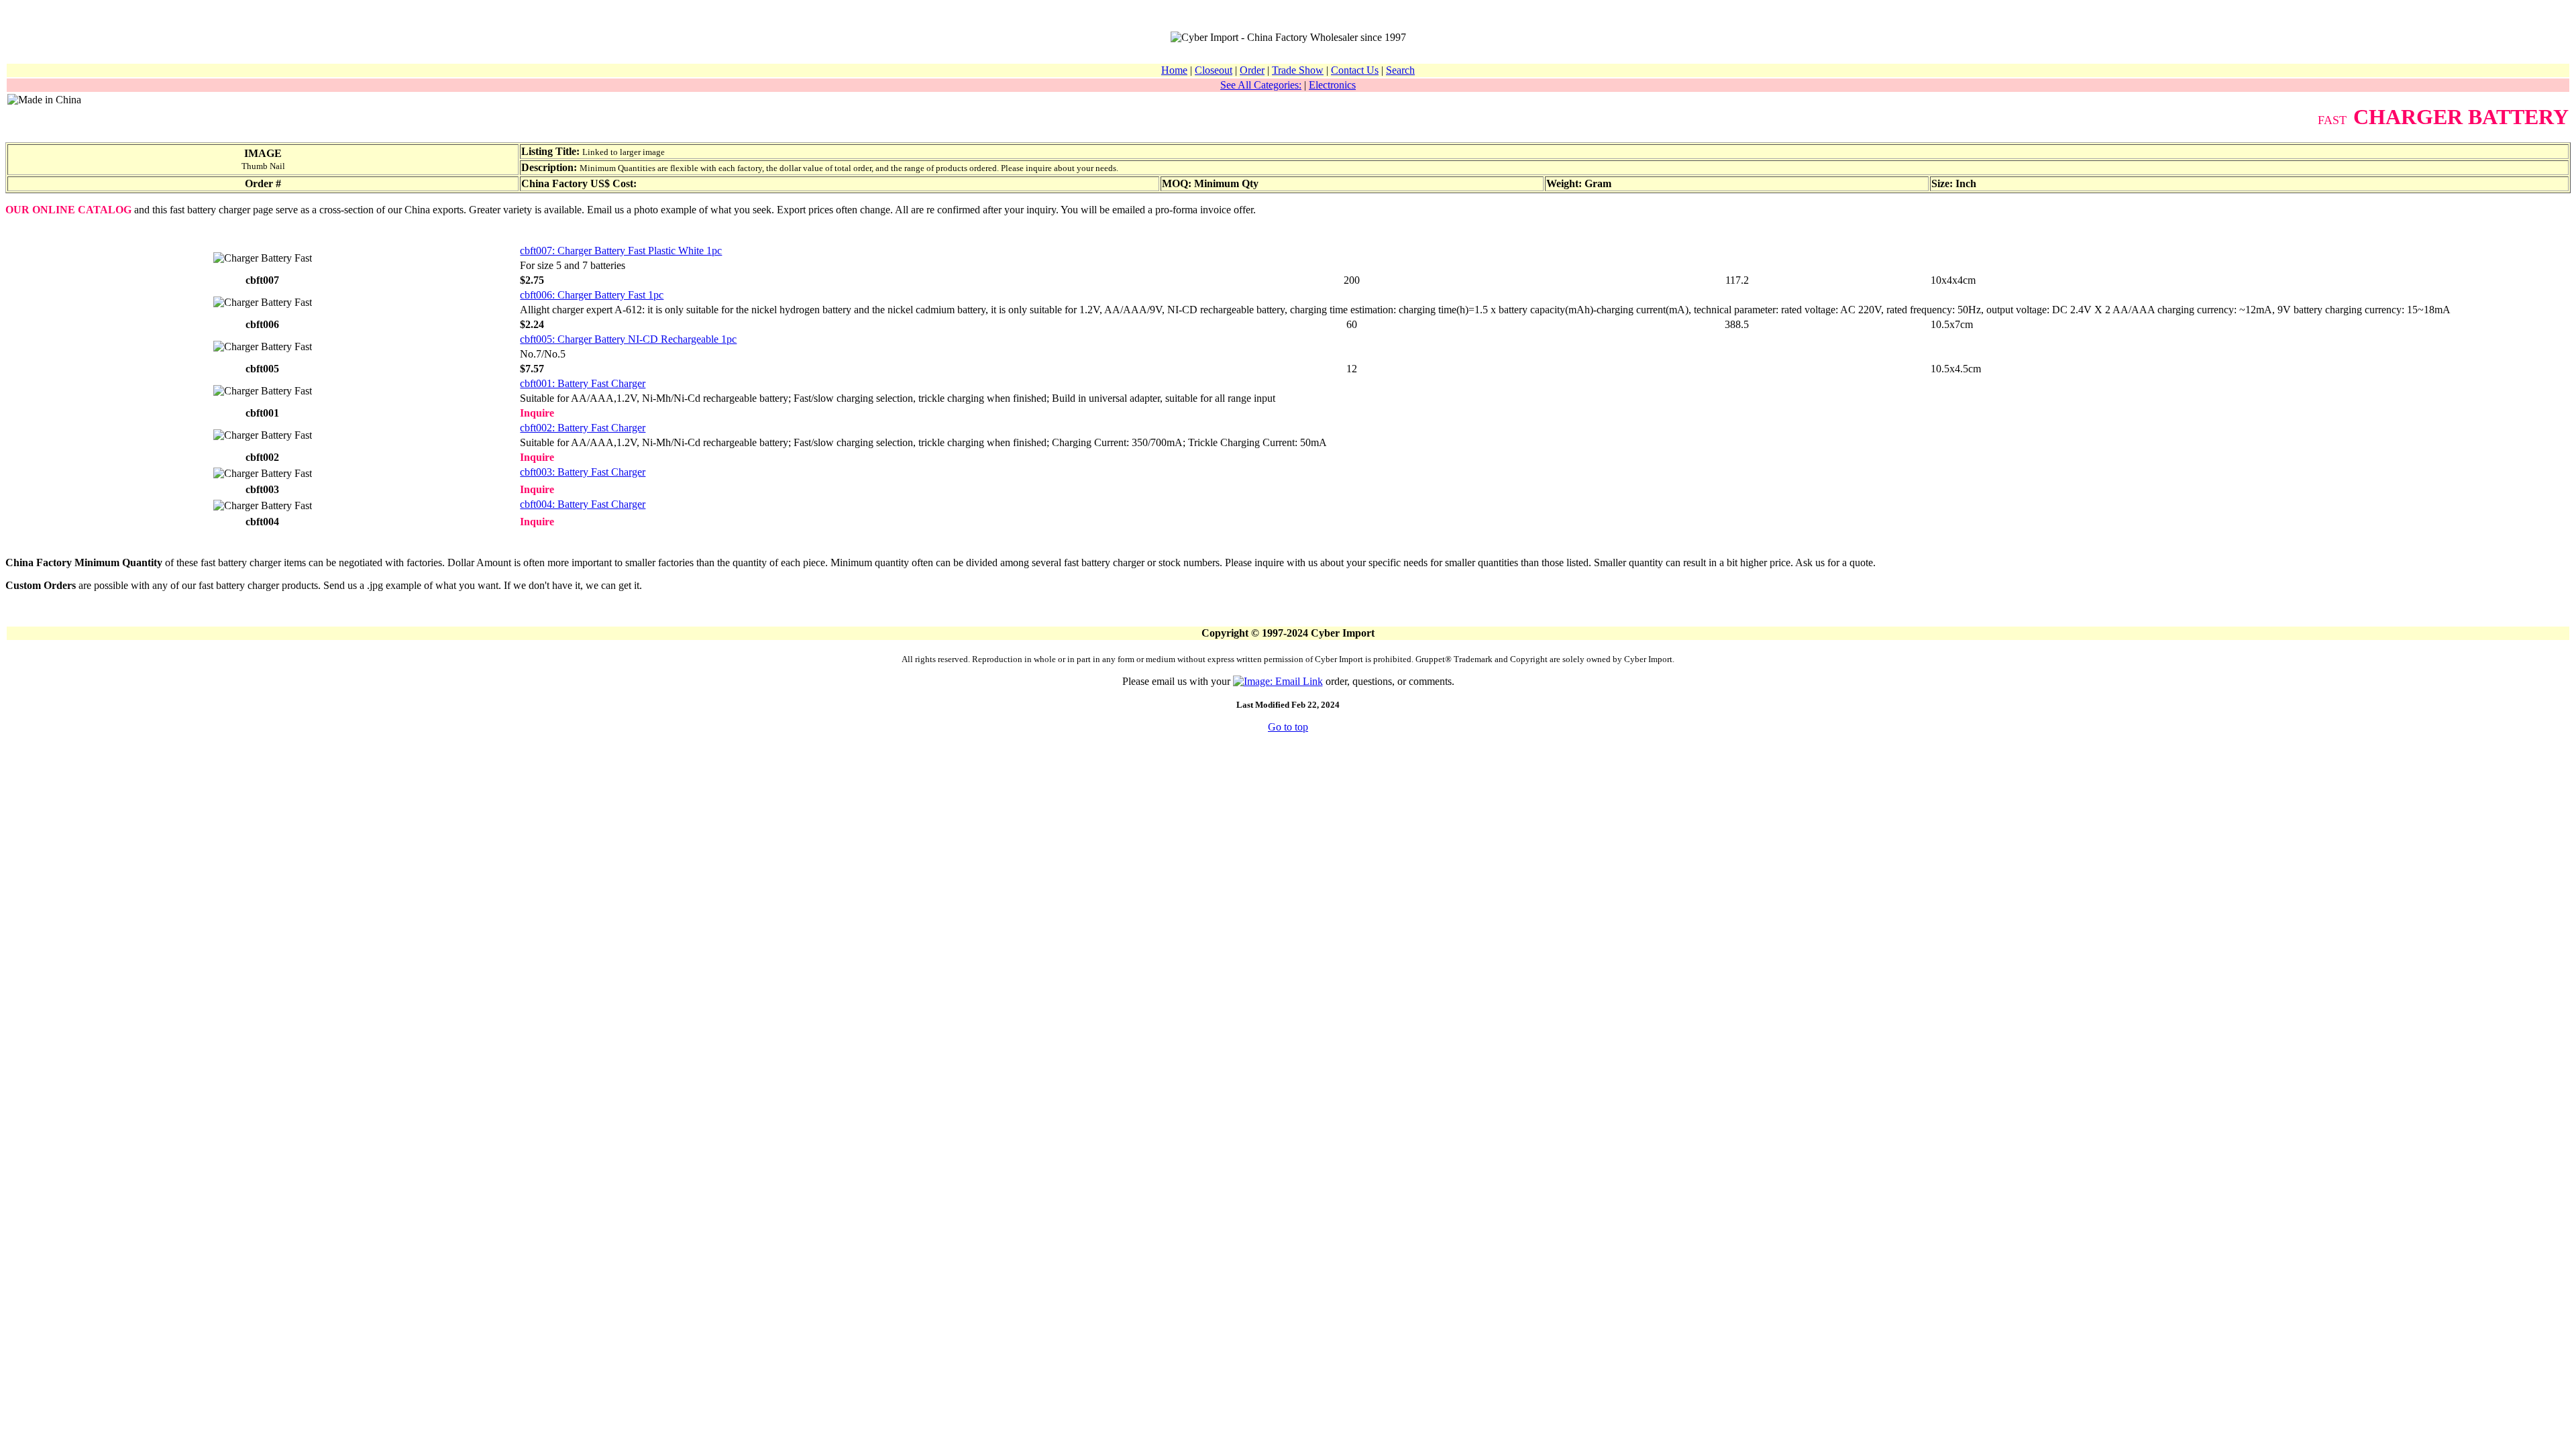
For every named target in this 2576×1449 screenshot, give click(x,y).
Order (1252, 70)
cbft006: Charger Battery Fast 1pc (592, 295)
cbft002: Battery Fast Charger (583, 428)
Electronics (1332, 85)
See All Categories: (1261, 85)
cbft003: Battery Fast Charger (583, 472)
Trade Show (1298, 70)
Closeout (1214, 70)
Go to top (1288, 727)
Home (1174, 70)
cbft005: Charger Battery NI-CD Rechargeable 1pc (628, 339)
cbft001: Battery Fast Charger (583, 383)
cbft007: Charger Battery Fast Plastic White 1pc (621, 251)
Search (1400, 70)
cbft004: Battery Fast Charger (583, 504)
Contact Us (1355, 70)
